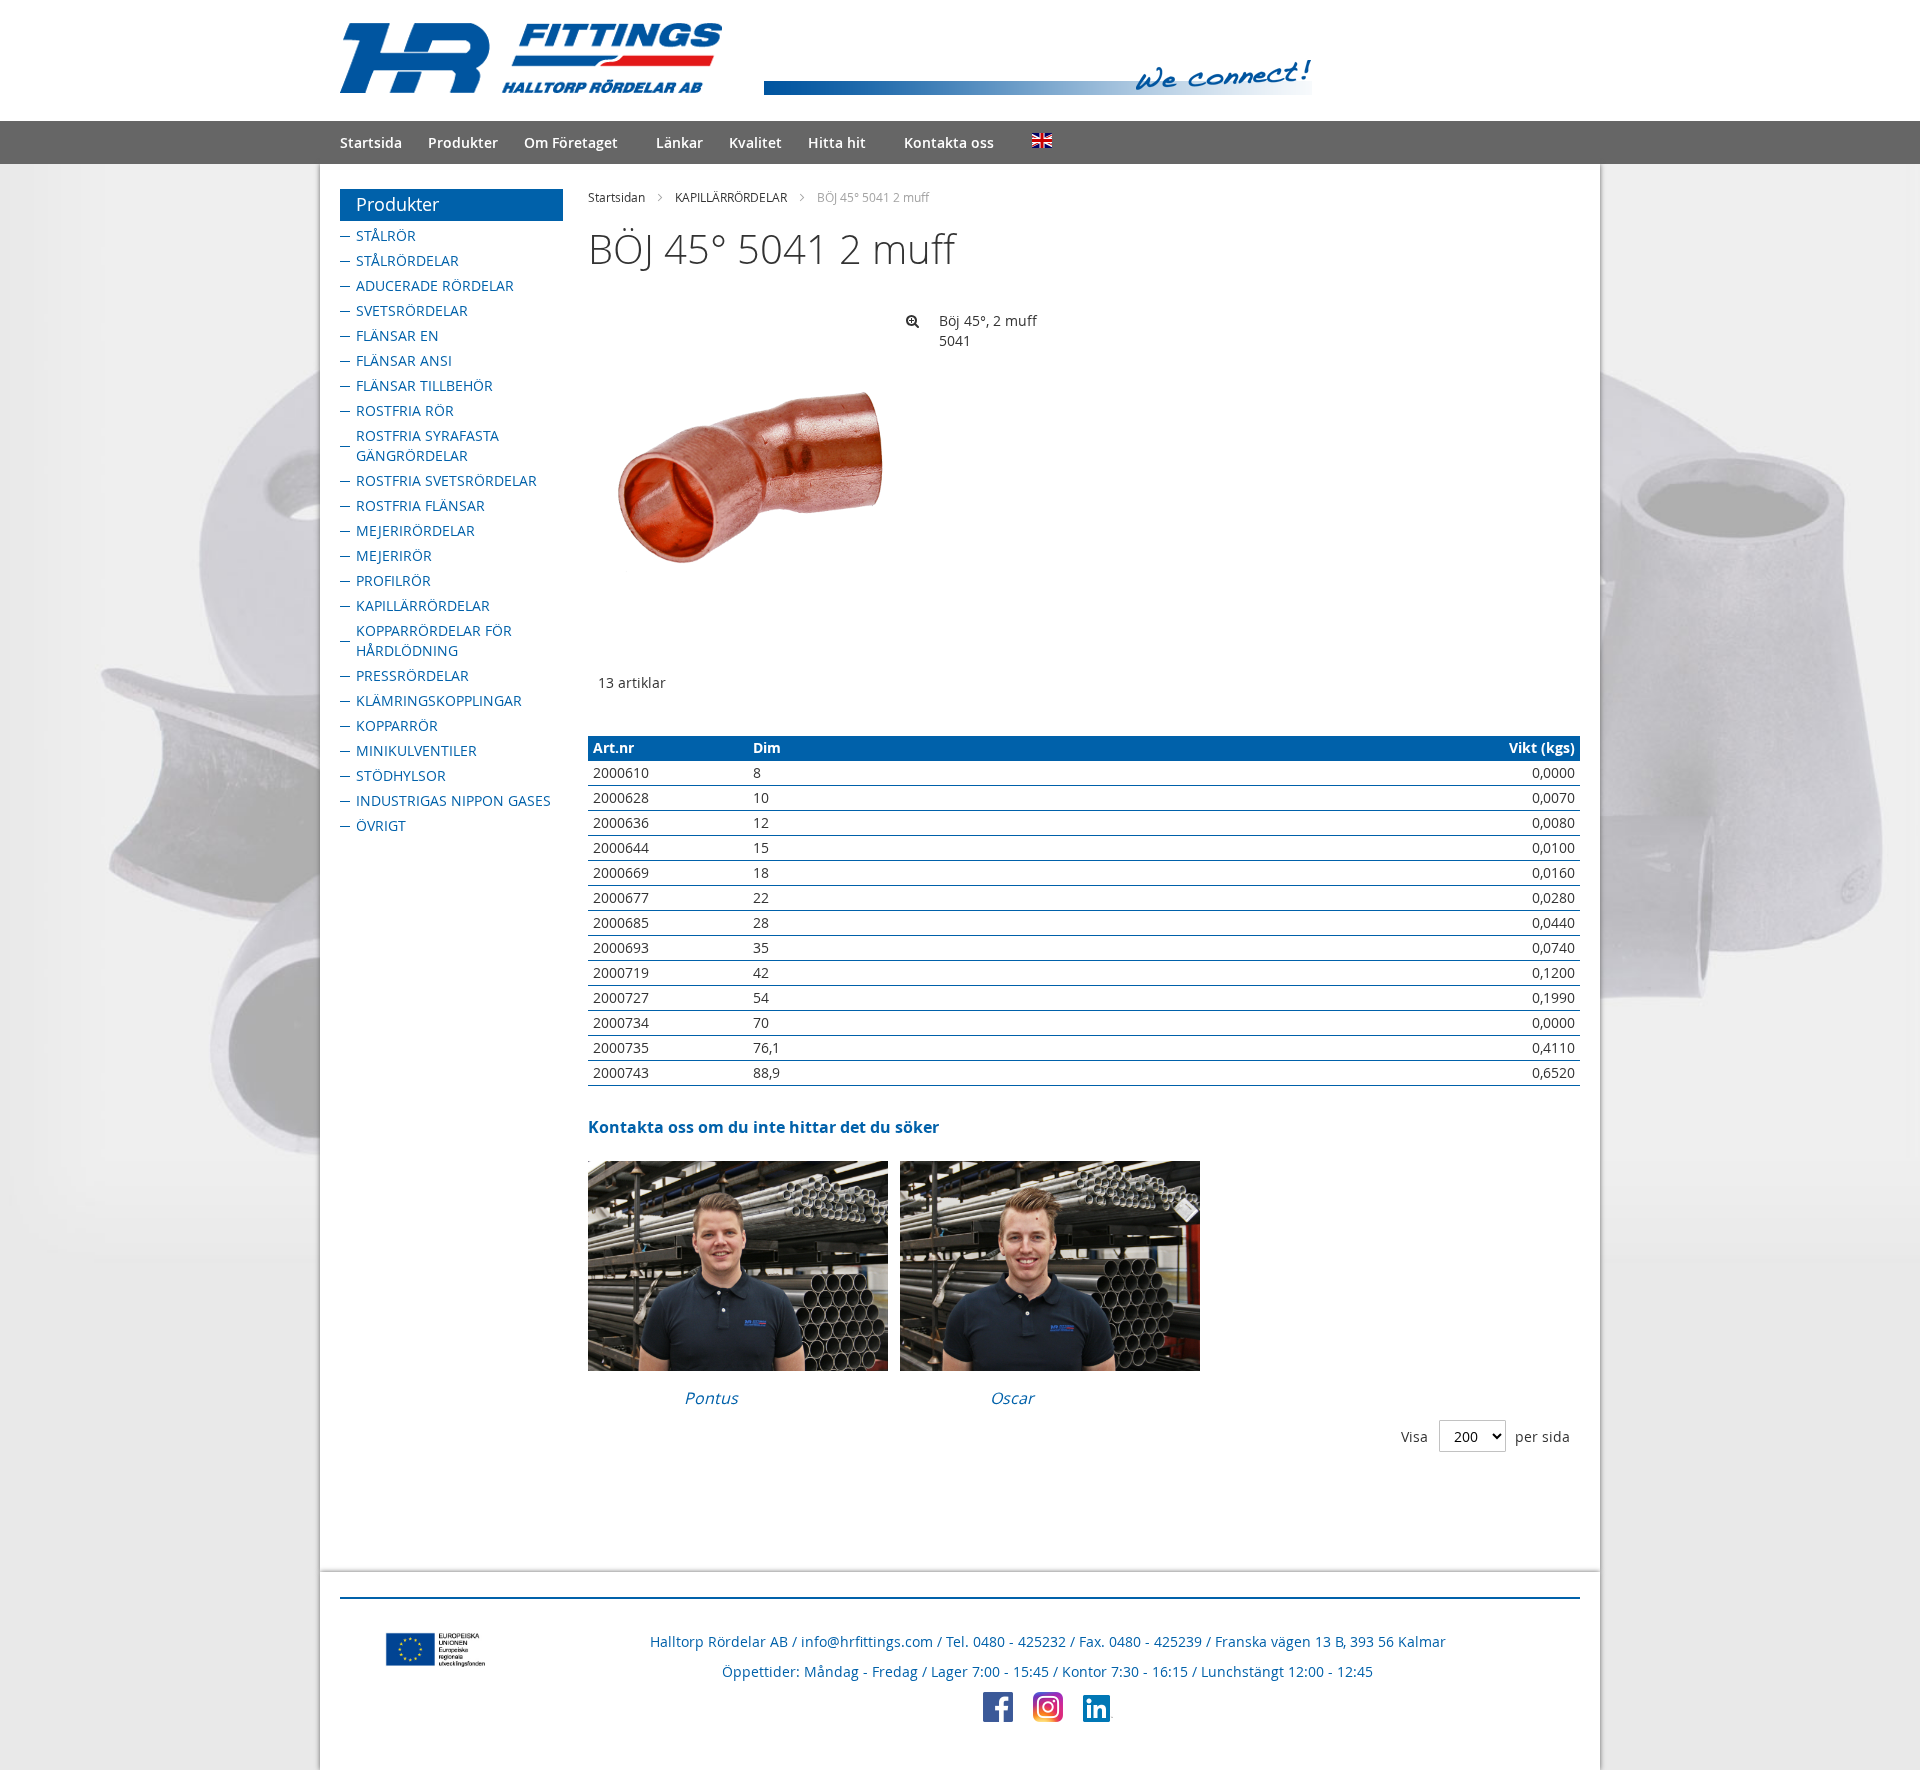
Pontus (711, 1398)
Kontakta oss (949, 142)
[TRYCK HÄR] (738, 1365)
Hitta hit (837, 142)
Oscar (1012, 1398)
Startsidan (616, 197)
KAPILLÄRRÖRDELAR (731, 197)
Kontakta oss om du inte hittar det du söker (763, 1127)
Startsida (371, 142)
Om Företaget (571, 142)
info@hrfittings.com (867, 1641)
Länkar (679, 142)
